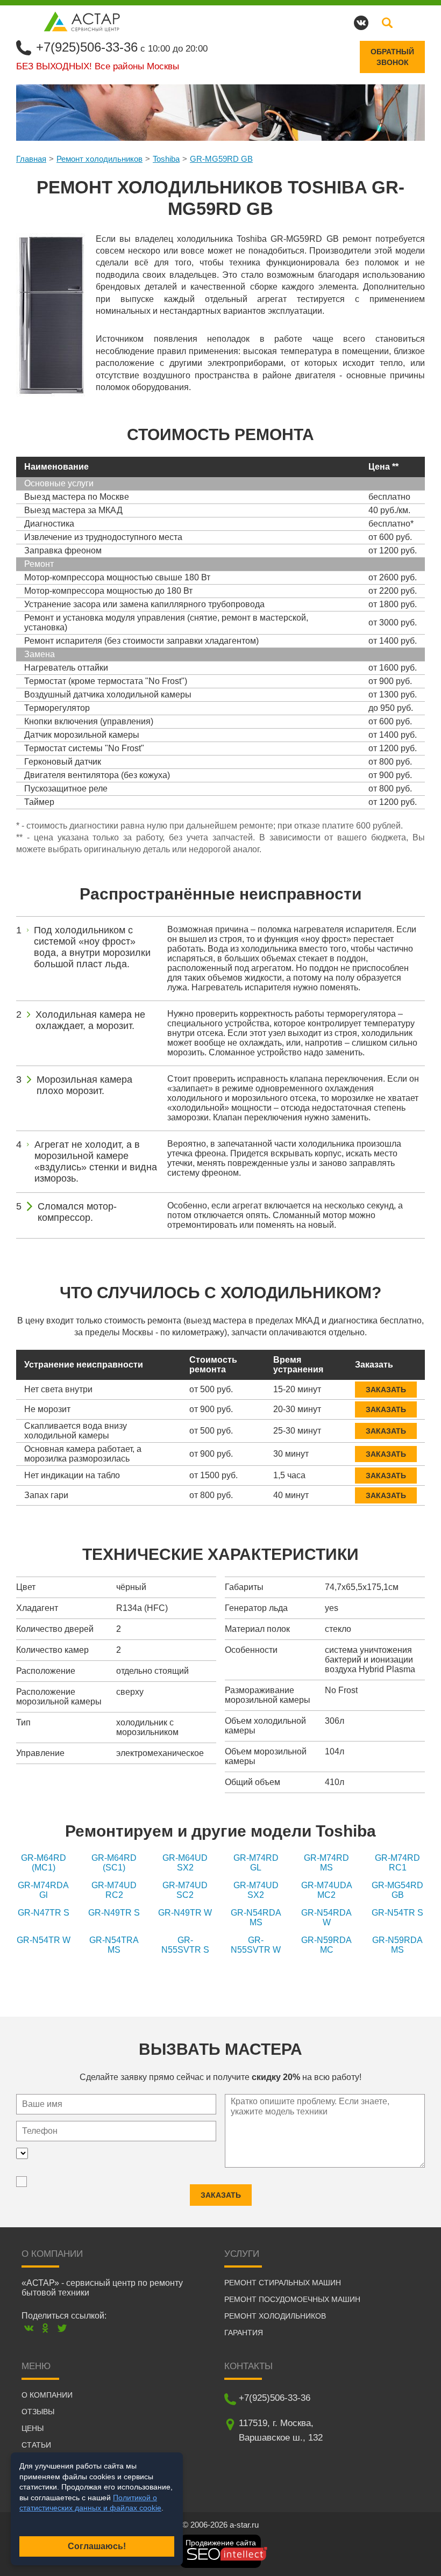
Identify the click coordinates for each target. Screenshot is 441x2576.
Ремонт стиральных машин (283, 2283)
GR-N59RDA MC (326, 1945)
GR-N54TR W (44, 1940)
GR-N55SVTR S (185, 1945)
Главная (31, 159)
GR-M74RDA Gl (43, 1890)
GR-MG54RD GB (397, 1890)
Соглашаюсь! (97, 2546)
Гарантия (244, 2333)
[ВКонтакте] (29, 2328)
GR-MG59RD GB (221, 159)
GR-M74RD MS (326, 1863)
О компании (47, 2395)
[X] (62, 2328)
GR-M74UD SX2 (256, 1890)
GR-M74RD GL (256, 1863)
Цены (33, 2428)
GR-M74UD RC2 (114, 1890)
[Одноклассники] (45, 2328)
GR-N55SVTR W (256, 1945)
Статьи (36, 2445)
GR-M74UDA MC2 (327, 1890)
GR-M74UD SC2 (185, 1890)
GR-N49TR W (185, 1913)
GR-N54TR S (397, 1913)
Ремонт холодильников (99, 159)
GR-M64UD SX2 (185, 1863)
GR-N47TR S (44, 1913)
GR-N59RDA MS (397, 1945)
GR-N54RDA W (326, 1917)
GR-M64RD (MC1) (44, 1863)
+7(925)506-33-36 (87, 47)
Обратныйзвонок (392, 57)
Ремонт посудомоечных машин (292, 2299)
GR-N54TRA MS (114, 1945)
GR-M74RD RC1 (397, 1863)
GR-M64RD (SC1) (114, 1863)
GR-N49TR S (114, 1913)
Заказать (386, 1390)
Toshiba (166, 159)
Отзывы (38, 2412)
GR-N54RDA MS (256, 1917)
